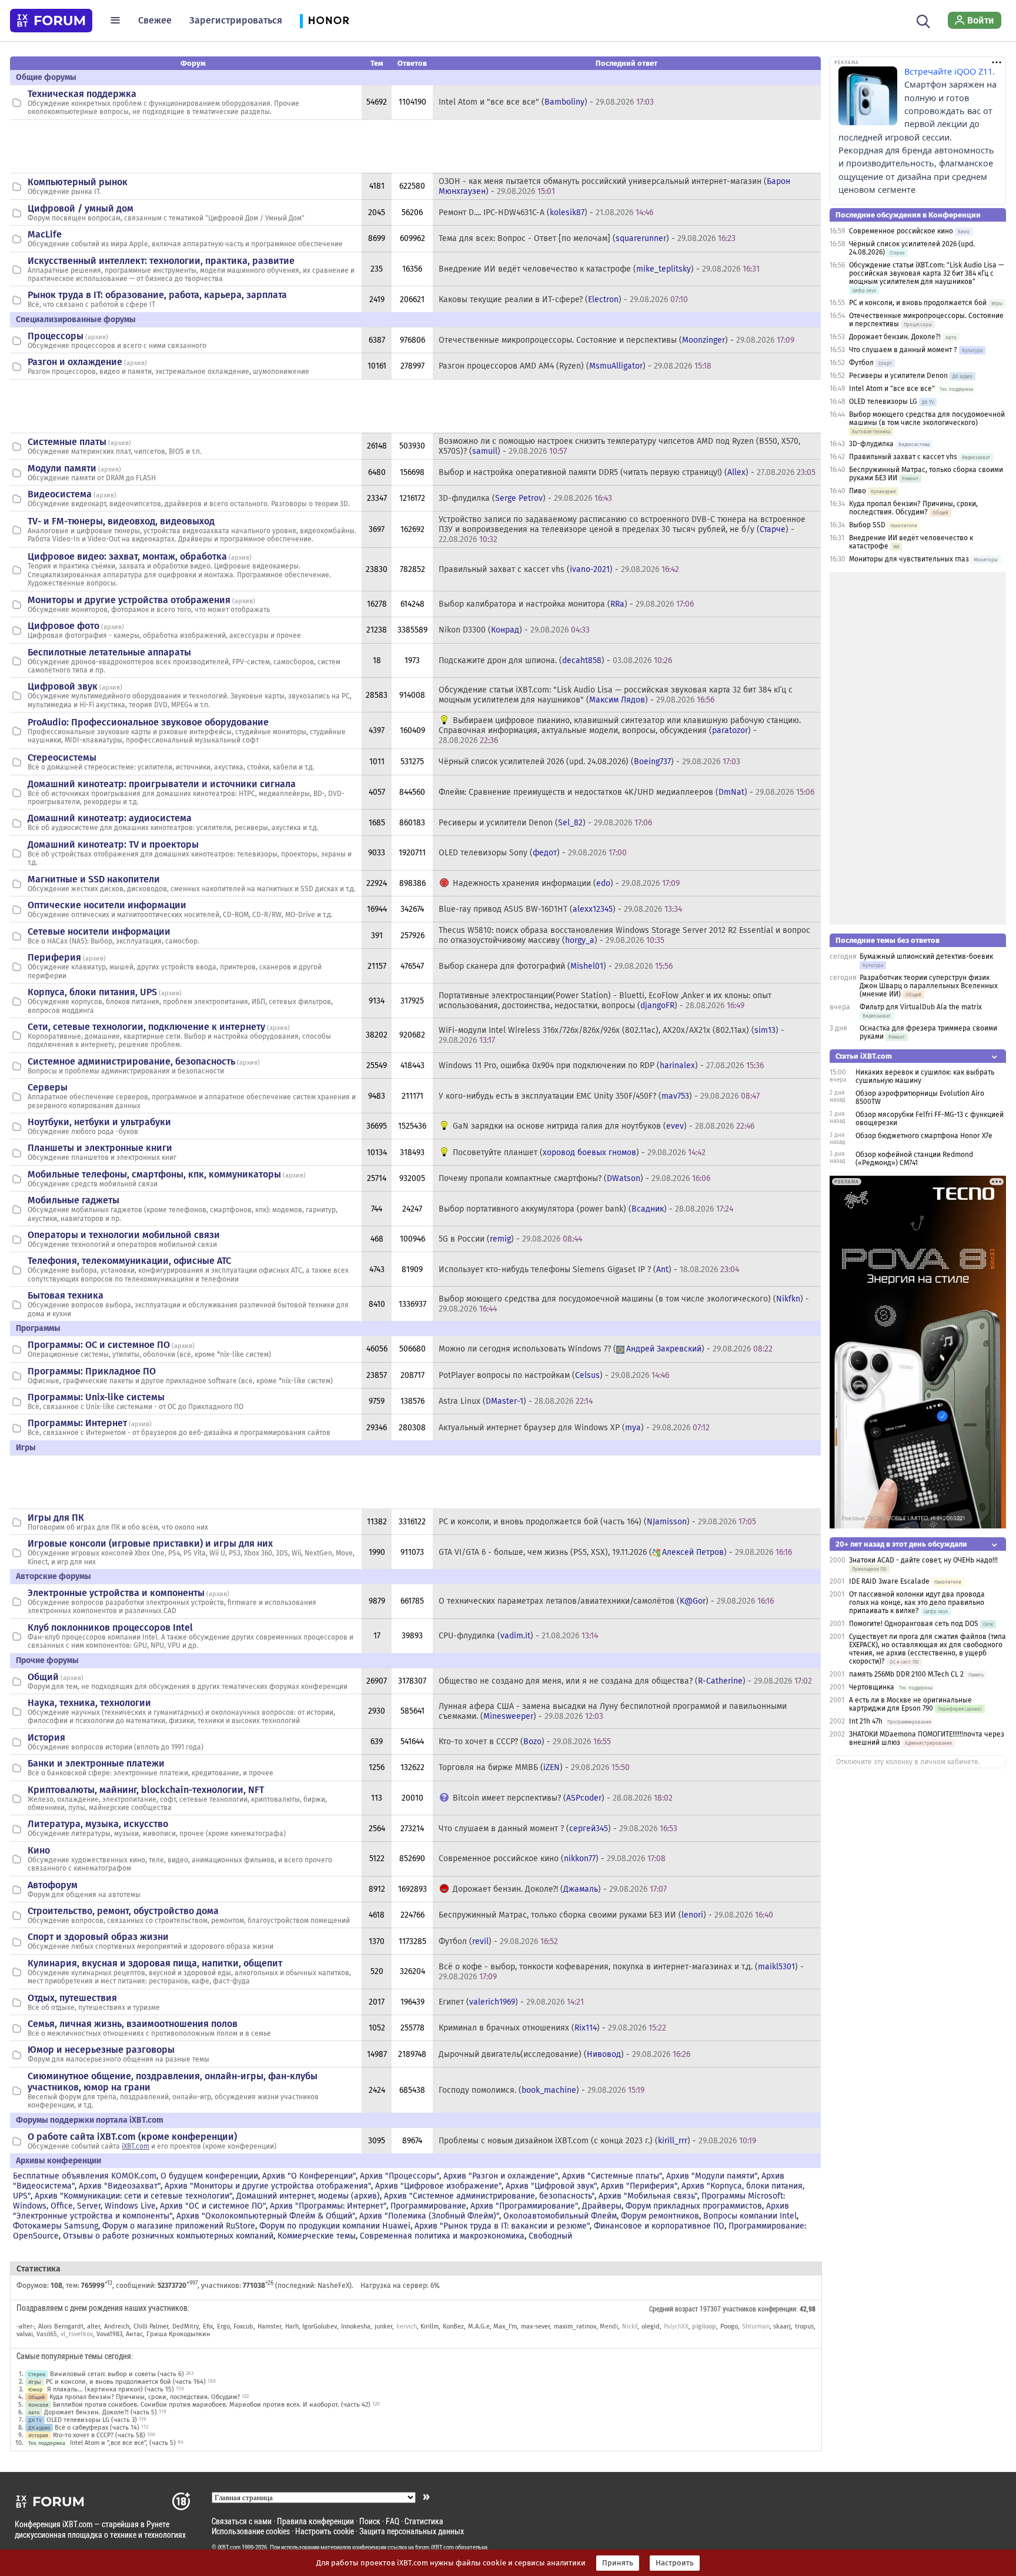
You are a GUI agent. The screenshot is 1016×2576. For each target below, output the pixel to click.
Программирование (428, 2206)
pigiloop (704, 2326)
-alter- (25, 2326)
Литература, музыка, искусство (98, 1824)
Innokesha (356, 2326)
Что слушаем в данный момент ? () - (558, 1829)
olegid (651, 2326)
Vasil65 (47, 2334)
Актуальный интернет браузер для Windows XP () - (574, 1428)
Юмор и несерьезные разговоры (101, 2050)
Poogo (729, 2326)
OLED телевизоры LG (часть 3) (92, 2420)
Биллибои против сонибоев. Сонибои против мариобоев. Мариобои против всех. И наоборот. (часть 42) (212, 2405)
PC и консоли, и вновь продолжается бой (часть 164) (126, 2382)
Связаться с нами (242, 2521)
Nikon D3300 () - (514, 630)
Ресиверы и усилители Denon (898, 376)
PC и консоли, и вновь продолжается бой (918, 303)
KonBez (453, 2326)
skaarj (782, 2326)
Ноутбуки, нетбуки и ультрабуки (99, 1122)
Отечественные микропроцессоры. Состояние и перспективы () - (616, 340)
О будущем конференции (209, 2176)
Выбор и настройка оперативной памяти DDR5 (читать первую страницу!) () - (627, 472)
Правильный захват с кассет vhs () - (559, 569)
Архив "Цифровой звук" (551, 2186)
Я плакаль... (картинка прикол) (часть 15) (111, 2389)
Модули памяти (62, 468)
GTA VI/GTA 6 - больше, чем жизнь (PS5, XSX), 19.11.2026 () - (615, 1552)
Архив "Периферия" (639, 2186)
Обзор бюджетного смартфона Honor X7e (924, 1136)
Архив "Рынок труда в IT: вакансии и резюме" (502, 2226)
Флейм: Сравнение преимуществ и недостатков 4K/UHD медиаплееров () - (626, 792)
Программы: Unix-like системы (96, 1397)
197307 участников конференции (748, 2309)
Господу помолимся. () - (542, 2090)
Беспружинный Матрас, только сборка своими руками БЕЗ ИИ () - (606, 1915)
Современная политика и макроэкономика (442, 2236)
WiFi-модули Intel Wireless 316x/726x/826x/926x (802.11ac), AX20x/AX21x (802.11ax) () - (611, 1035)
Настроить (675, 2563)
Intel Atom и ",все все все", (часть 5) (123, 2443)
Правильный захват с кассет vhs (903, 457)
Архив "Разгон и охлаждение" (501, 2176)
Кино (39, 1850)
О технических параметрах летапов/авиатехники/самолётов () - (606, 1601)
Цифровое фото (63, 626)
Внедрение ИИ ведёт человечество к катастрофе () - (599, 269)
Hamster (269, 2326)
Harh (292, 2326)
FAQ (392, 2521)
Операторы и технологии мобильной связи (124, 1235)
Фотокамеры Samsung (56, 2226)
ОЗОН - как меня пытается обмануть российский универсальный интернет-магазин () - (614, 186)
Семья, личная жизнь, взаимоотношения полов (133, 2024)
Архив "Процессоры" (400, 2176)
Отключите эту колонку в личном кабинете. (908, 1762)
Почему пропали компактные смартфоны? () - (574, 1178)
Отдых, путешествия (72, 1998)
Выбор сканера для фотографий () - (556, 966)
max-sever (535, 2326)
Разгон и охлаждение (75, 362)
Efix (208, 2326)
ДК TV (35, 2420)
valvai (25, 2334)
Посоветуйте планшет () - (579, 1152)
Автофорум (53, 1885)
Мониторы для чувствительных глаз (909, 559)
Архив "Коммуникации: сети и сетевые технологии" (133, 2196)
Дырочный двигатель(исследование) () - (564, 2054)
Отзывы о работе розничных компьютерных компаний (168, 2236)
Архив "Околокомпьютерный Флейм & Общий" (266, 2216)
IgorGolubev (320, 2326)
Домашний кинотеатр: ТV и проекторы (113, 844)
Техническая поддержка (82, 94)
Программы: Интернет (77, 1423)
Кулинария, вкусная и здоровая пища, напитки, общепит (155, 1963)
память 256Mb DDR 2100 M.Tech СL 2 (906, 1674)
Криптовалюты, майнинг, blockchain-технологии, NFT (146, 1790)
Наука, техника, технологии (89, 1703)
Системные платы (67, 442)
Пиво (858, 491)
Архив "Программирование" (524, 2206)
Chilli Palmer (151, 2326)
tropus (804, 2326)
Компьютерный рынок (78, 182)
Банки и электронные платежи (96, 1763)
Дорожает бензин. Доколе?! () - (560, 1889)
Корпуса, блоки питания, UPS (92, 992)
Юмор (35, 2389)
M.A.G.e (479, 2326)
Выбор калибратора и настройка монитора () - (566, 604)
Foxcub (243, 2326)
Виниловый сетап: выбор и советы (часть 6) (117, 2374)
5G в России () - (510, 1239)
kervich (407, 2326)
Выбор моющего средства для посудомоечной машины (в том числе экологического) (927, 419)
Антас (134, 2334)
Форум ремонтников (660, 2216)
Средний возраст (674, 2309)
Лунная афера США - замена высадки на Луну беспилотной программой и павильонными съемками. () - (613, 1711)
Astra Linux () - (516, 1401)
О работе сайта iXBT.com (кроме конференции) (132, 2137)
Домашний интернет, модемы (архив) (308, 2196)
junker (383, 2326)
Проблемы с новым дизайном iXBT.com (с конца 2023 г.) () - (597, 2141)
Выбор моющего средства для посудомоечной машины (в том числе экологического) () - (624, 1304)
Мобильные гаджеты (73, 1200)
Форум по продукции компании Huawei (335, 2226)
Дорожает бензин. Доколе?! (895, 337)
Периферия (54, 957)
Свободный (550, 2236)
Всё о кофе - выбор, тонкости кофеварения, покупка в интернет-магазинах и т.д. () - (621, 1972)
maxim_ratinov (575, 2326)
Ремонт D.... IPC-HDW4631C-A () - (546, 213)
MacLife (45, 234)
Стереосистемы (62, 757)
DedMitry (186, 2326)
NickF (630, 2326)
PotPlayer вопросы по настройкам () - (554, 1375)
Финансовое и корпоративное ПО (659, 2226)
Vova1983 (109, 2334)
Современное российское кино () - (552, 1859)
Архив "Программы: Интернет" (328, 2206)
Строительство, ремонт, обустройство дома (123, 1911)
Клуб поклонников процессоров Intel (110, 1627)
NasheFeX (333, 2286)
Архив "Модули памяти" (712, 2176)
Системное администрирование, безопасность (131, 1061)
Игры (35, 2382)
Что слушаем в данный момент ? (903, 350)
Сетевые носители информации (99, 931)
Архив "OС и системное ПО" (213, 2206)
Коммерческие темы (317, 2236)
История (46, 1737)
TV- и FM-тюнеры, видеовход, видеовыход (121, 521)
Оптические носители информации (107, 905)
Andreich (117, 2326)
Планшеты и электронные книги (100, 1148)
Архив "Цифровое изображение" (438, 2186)
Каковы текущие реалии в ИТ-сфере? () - (563, 300)
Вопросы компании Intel (750, 2216)
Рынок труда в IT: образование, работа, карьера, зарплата (157, 295)
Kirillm (430, 2326)
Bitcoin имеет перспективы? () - (563, 1798)
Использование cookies (251, 2531)
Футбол (861, 363)
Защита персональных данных (412, 2531)
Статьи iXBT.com (864, 1056)
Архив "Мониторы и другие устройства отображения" (268, 2186)
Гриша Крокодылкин (178, 2334)
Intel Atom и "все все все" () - (546, 102)
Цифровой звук (63, 686)
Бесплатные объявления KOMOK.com (85, 2176)
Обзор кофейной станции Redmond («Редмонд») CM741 (914, 1159)
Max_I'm (505, 2326)
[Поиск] (923, 20)
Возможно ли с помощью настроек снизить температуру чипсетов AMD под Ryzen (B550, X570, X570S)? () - (619, 446)
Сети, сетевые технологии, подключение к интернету (146, 1027)
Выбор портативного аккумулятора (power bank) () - (586, 1209)
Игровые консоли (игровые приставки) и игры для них (150, 1543)
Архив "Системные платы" (612, 2176)
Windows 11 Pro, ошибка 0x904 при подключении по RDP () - (601, 1065)
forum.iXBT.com (435, 2547)
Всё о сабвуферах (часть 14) (97, 2428)
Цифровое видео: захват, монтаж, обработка (127, 556)
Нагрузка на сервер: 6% (400, 2286)
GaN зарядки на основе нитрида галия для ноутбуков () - (604, 1126)
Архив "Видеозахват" (120, 2186)
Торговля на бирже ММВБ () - (534, 1767)
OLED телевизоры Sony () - (533, 853)
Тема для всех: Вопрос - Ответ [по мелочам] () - (587, 238)
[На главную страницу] (51, 21)
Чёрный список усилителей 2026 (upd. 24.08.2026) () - (589, 762)
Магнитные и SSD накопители (94, 879)
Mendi (609, 2326)
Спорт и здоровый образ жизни (98, 1937)
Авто (34, 2412)
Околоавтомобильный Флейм (560, 2216)
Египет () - (511, 2002)
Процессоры (56, 336)
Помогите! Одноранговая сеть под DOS (914, 1624)
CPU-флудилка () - (518, 1636)
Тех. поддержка (47, 2443)
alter (93, 2326)
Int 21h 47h (866, 1721)
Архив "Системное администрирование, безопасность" (489, 2196)
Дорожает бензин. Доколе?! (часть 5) (101, 2412)
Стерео (37, 2374)
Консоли (38, 2405)
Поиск (370, 2521)
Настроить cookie (325, 2531)
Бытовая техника (66, 1295)
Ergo (223, 2326)
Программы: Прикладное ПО (92, 1371)
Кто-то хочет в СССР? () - (525, 1742)
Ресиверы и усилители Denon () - (545, 823)
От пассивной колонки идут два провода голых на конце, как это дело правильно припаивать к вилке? (917, 1603)
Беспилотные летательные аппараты (109, 652)
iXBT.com (136, 2146)
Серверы (48, 1087)
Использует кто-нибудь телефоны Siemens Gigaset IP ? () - (589, 1269)
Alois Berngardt (61, 2326)
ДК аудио (39, 2428)
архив (97, 337)
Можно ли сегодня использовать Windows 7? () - (606, 1349)
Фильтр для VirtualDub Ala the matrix (921, 1007)
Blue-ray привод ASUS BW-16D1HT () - (560, 909)
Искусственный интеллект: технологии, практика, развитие (161, 261)
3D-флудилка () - (525, 498)
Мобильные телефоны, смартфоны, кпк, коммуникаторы (154, 1174)
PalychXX (676, 2326)
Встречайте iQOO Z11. (950, 71)
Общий (43, 1677)
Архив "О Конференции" (309, 2176)
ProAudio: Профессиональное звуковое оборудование (148, 722)
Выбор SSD (867, 525)
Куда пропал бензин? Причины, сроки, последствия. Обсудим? (145, 2397)
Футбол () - (498, 1941)
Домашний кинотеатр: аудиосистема (110, 818)
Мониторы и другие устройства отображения (129, 600)
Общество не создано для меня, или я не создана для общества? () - (625, 1681)
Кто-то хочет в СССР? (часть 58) (99, 2435)
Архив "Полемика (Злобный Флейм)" (429, 2216)
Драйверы (602, 2206)
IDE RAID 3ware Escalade (889, 1581)
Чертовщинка (872, 1687)
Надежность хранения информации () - (566, 883)
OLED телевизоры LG (883, 402)
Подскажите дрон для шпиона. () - (555, 660)
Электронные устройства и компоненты (116, 1593)
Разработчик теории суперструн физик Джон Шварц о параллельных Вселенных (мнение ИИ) (929, 986)
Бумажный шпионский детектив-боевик (926, 956)
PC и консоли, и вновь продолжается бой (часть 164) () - (597, 1522)
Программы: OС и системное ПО (99, 1345)
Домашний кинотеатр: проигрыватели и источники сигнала (162, 784)
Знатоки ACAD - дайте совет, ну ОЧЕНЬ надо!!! (923, 1560)
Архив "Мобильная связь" (648, 2196)
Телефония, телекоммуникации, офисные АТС (129, 1261)
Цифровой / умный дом (81, 208)
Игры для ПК (56, 1518)
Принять (618, 2563)
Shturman (756, 2326)
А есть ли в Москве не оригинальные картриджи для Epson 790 (910, 1704)
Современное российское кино (901, 231)
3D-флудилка (871, 444)
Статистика (424, 2521)
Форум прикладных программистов (694, 2206)
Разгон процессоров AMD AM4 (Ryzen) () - (575, 366)
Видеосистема (60, 494)
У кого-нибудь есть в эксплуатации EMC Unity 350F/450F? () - (599, 1096)
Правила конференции (315, 2521)
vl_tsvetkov (77, 2334)
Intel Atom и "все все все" (892, 389)
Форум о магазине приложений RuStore (179, 2226)
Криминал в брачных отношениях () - (552, 2028)
